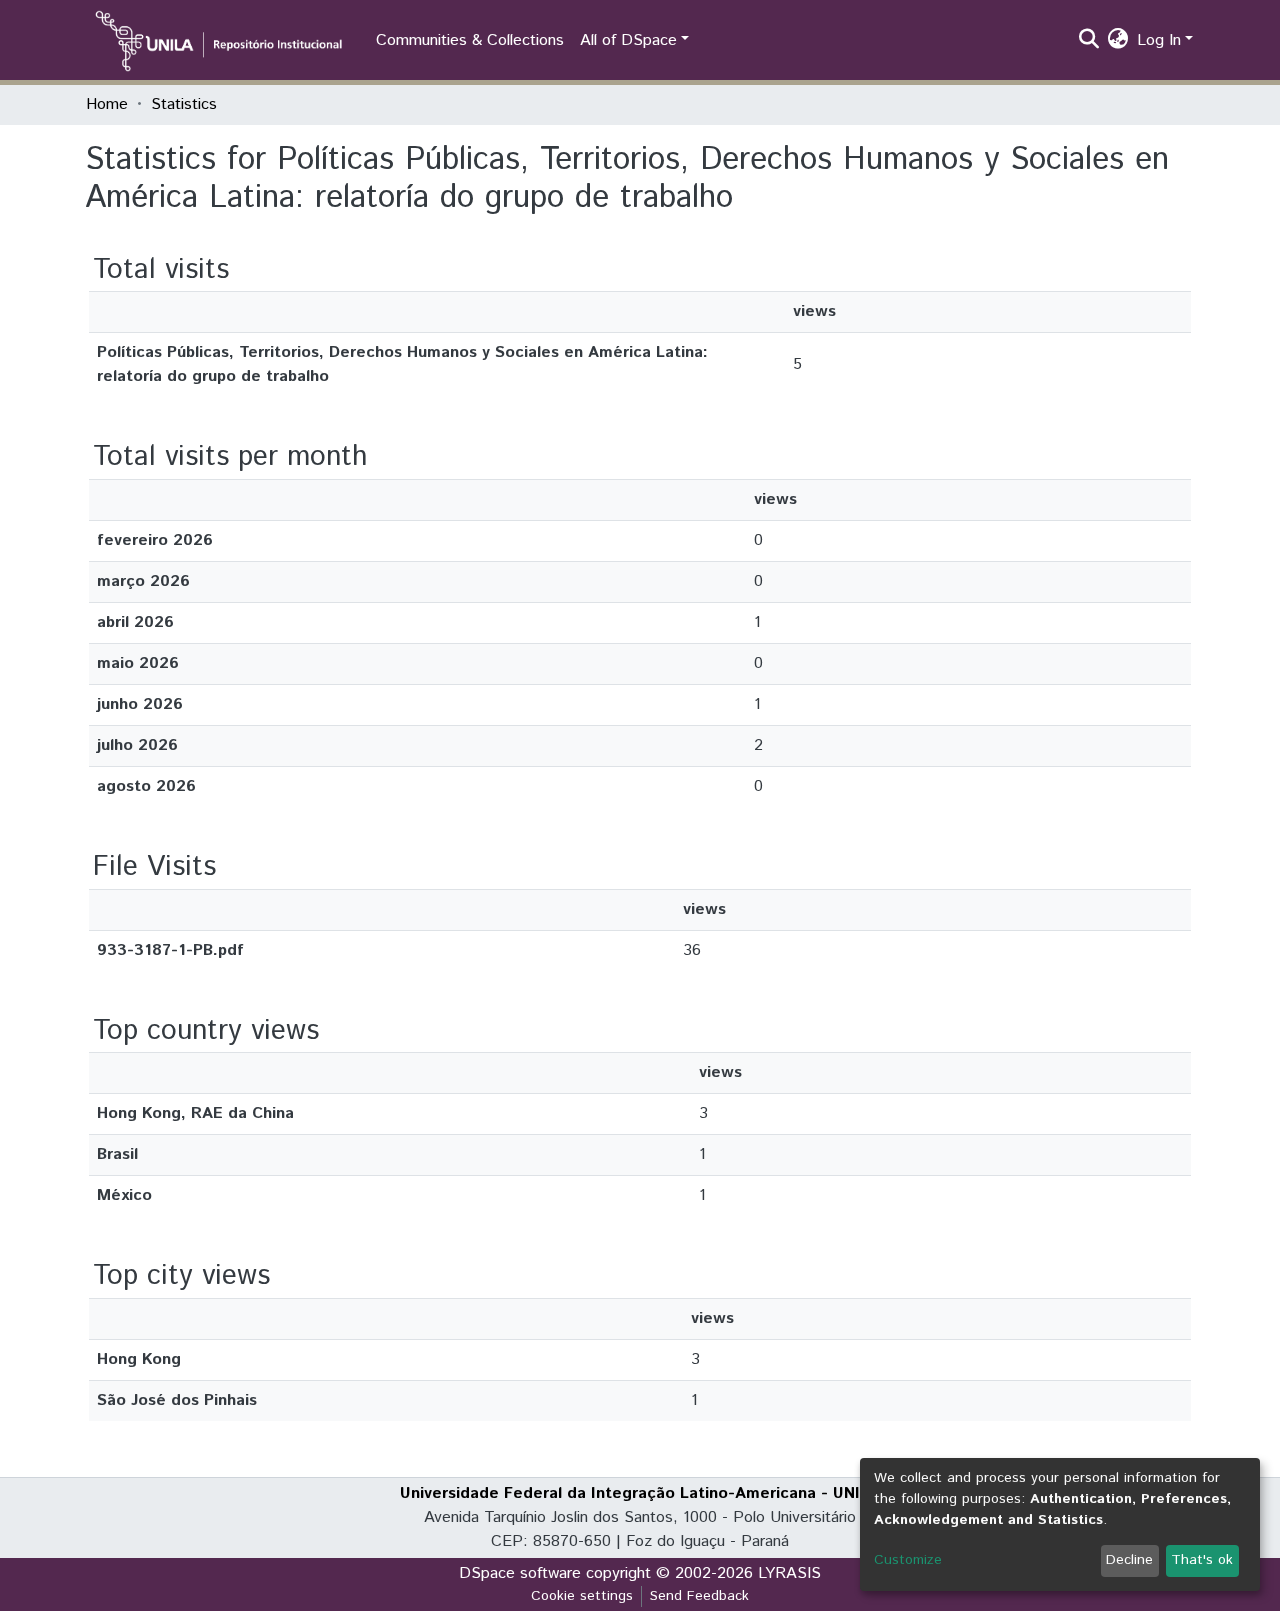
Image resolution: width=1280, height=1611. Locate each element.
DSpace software (520, 1573)
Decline (1129, 1560)
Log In (1159, 40)
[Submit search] (1089, 41)
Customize (908, 1560)
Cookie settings (582, 1596)
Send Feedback (699, 1596)
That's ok (1202, 1560)
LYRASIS (789, 1573)
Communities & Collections (470, 40)
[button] (1118, 41)
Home (107, 104)
